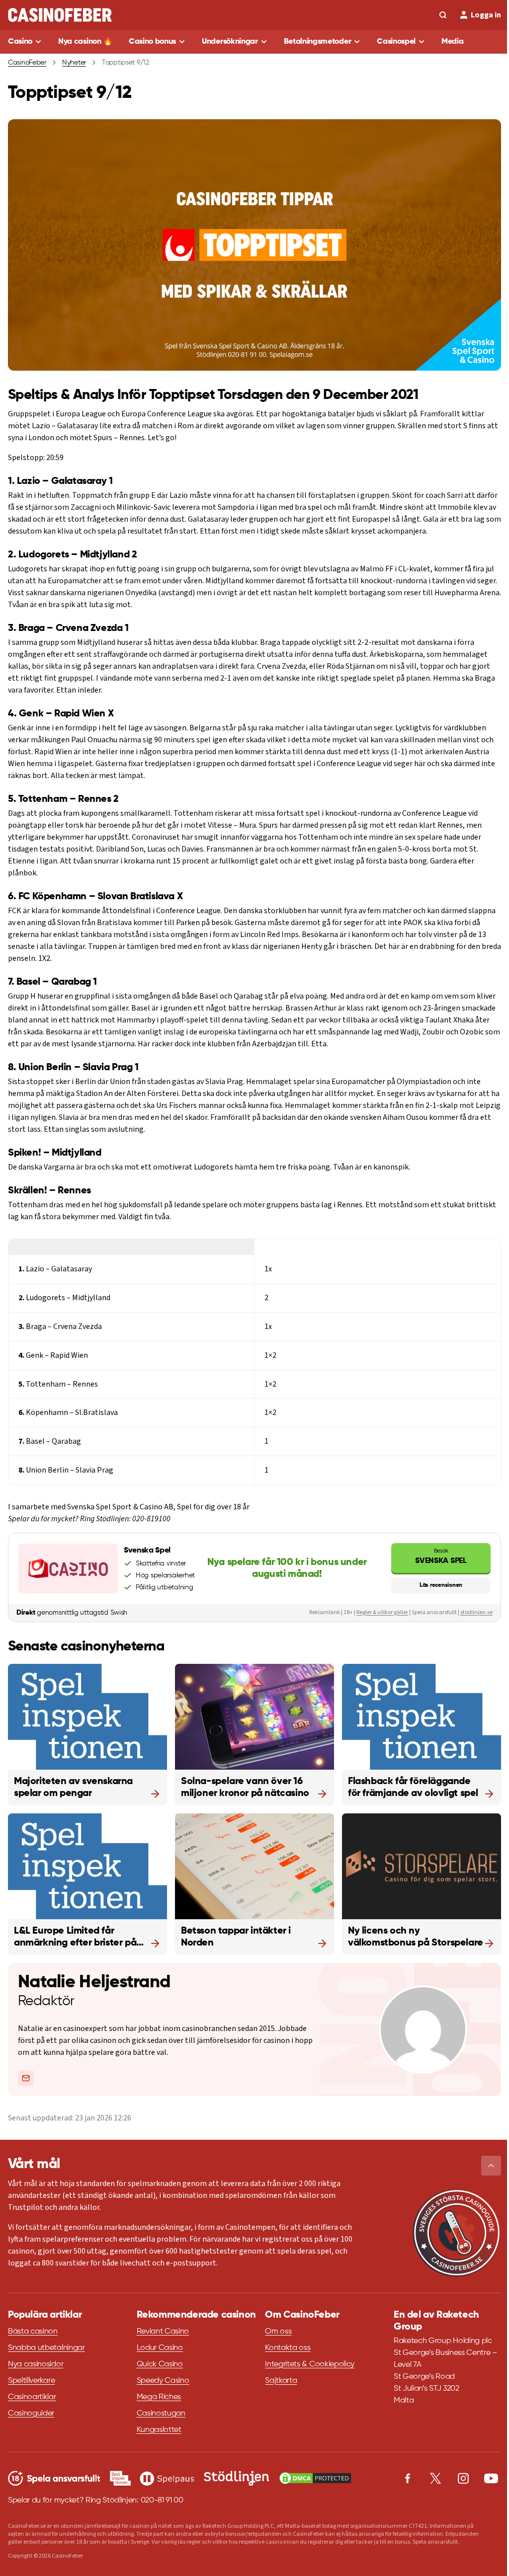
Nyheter (74, 63)
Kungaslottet (159, 2430)
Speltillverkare (31, 2381)
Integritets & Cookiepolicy (310, 2364)
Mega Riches (159, 2397)
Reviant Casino (163, 2332)
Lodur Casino (160, 2348)
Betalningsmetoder (318, 42)
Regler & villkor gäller (382, 1612)
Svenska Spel (441, 1556)
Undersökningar (230, 42)
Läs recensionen (441, 1585)
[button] (491, 2166)
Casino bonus (152, 42)
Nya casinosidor (36, 2364)
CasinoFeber (27, 63)
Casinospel (396, 42)
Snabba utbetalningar (46, 2348)
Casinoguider (31, 2414)
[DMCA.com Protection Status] (315, 2478)
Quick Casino (160, 2364)
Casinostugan (161, 2414)
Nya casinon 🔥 (85, 42)
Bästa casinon (33, 2332)
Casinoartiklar (32, 2397)
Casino (20, 42)
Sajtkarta (281, 2381)
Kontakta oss (288, 2348)
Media (452, 42)
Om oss (278, 2332)
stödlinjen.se (476, 1612)
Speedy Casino (163, 2381)
